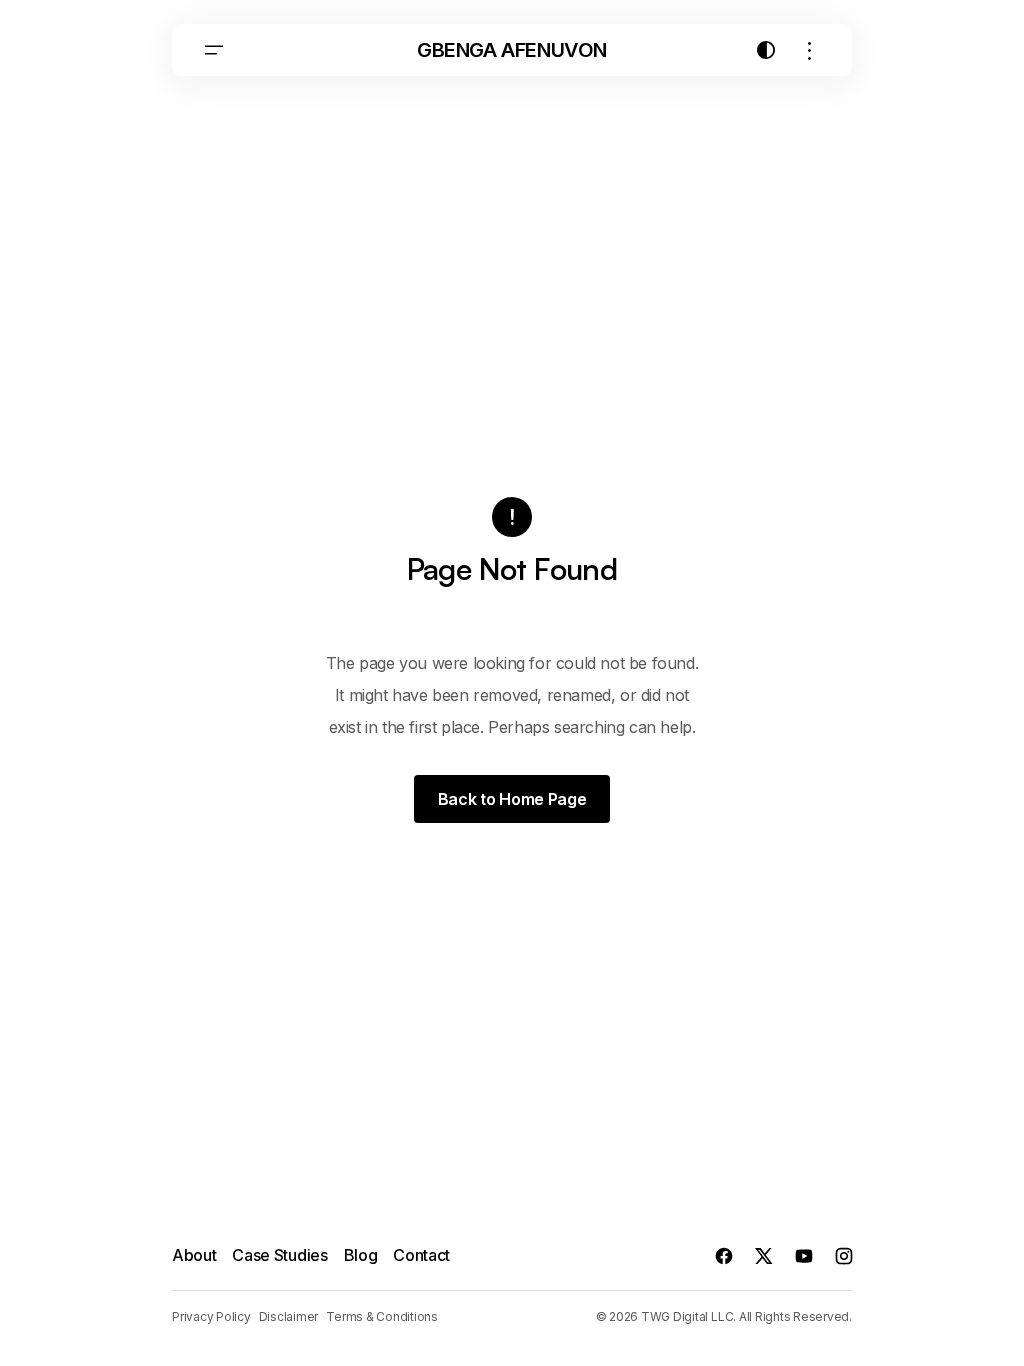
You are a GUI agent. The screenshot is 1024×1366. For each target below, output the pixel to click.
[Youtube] (804, 1256)
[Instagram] (844, 1256)
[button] (214, 50)
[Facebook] (724, 1256)
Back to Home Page (512, 799)
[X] (764, 1256)
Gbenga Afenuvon (512, 50)
